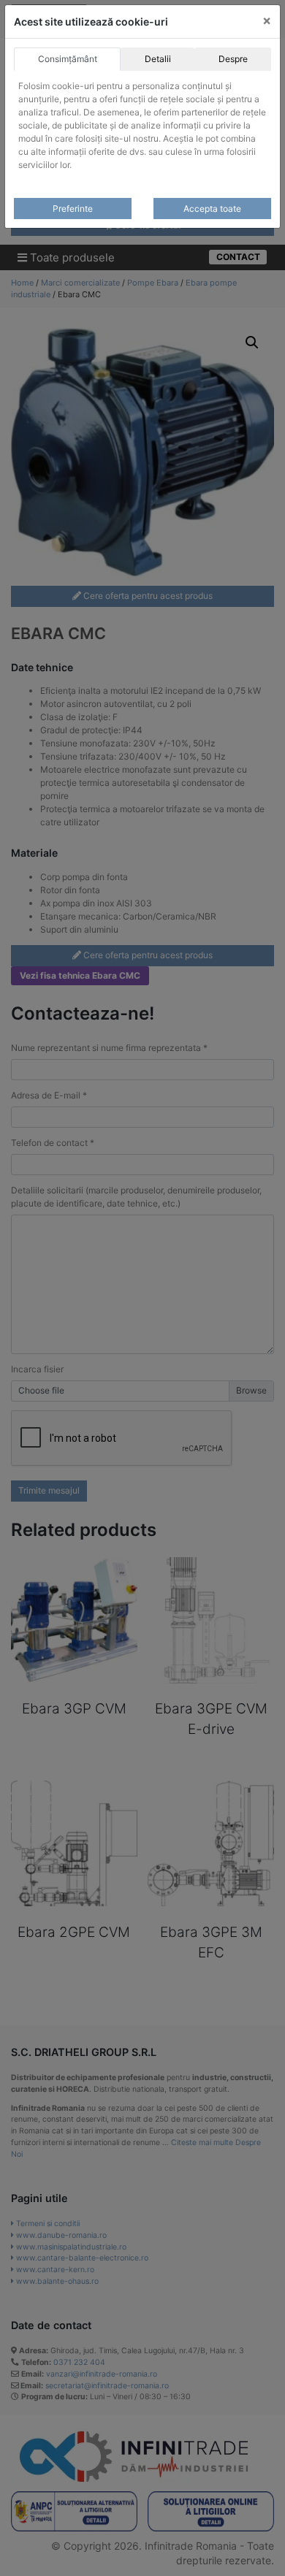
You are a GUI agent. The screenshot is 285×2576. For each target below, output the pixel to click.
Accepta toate (212, 209)
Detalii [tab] (158, 59)
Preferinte (73, 209)
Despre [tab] (233, 59)
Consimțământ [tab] (68, 59)
